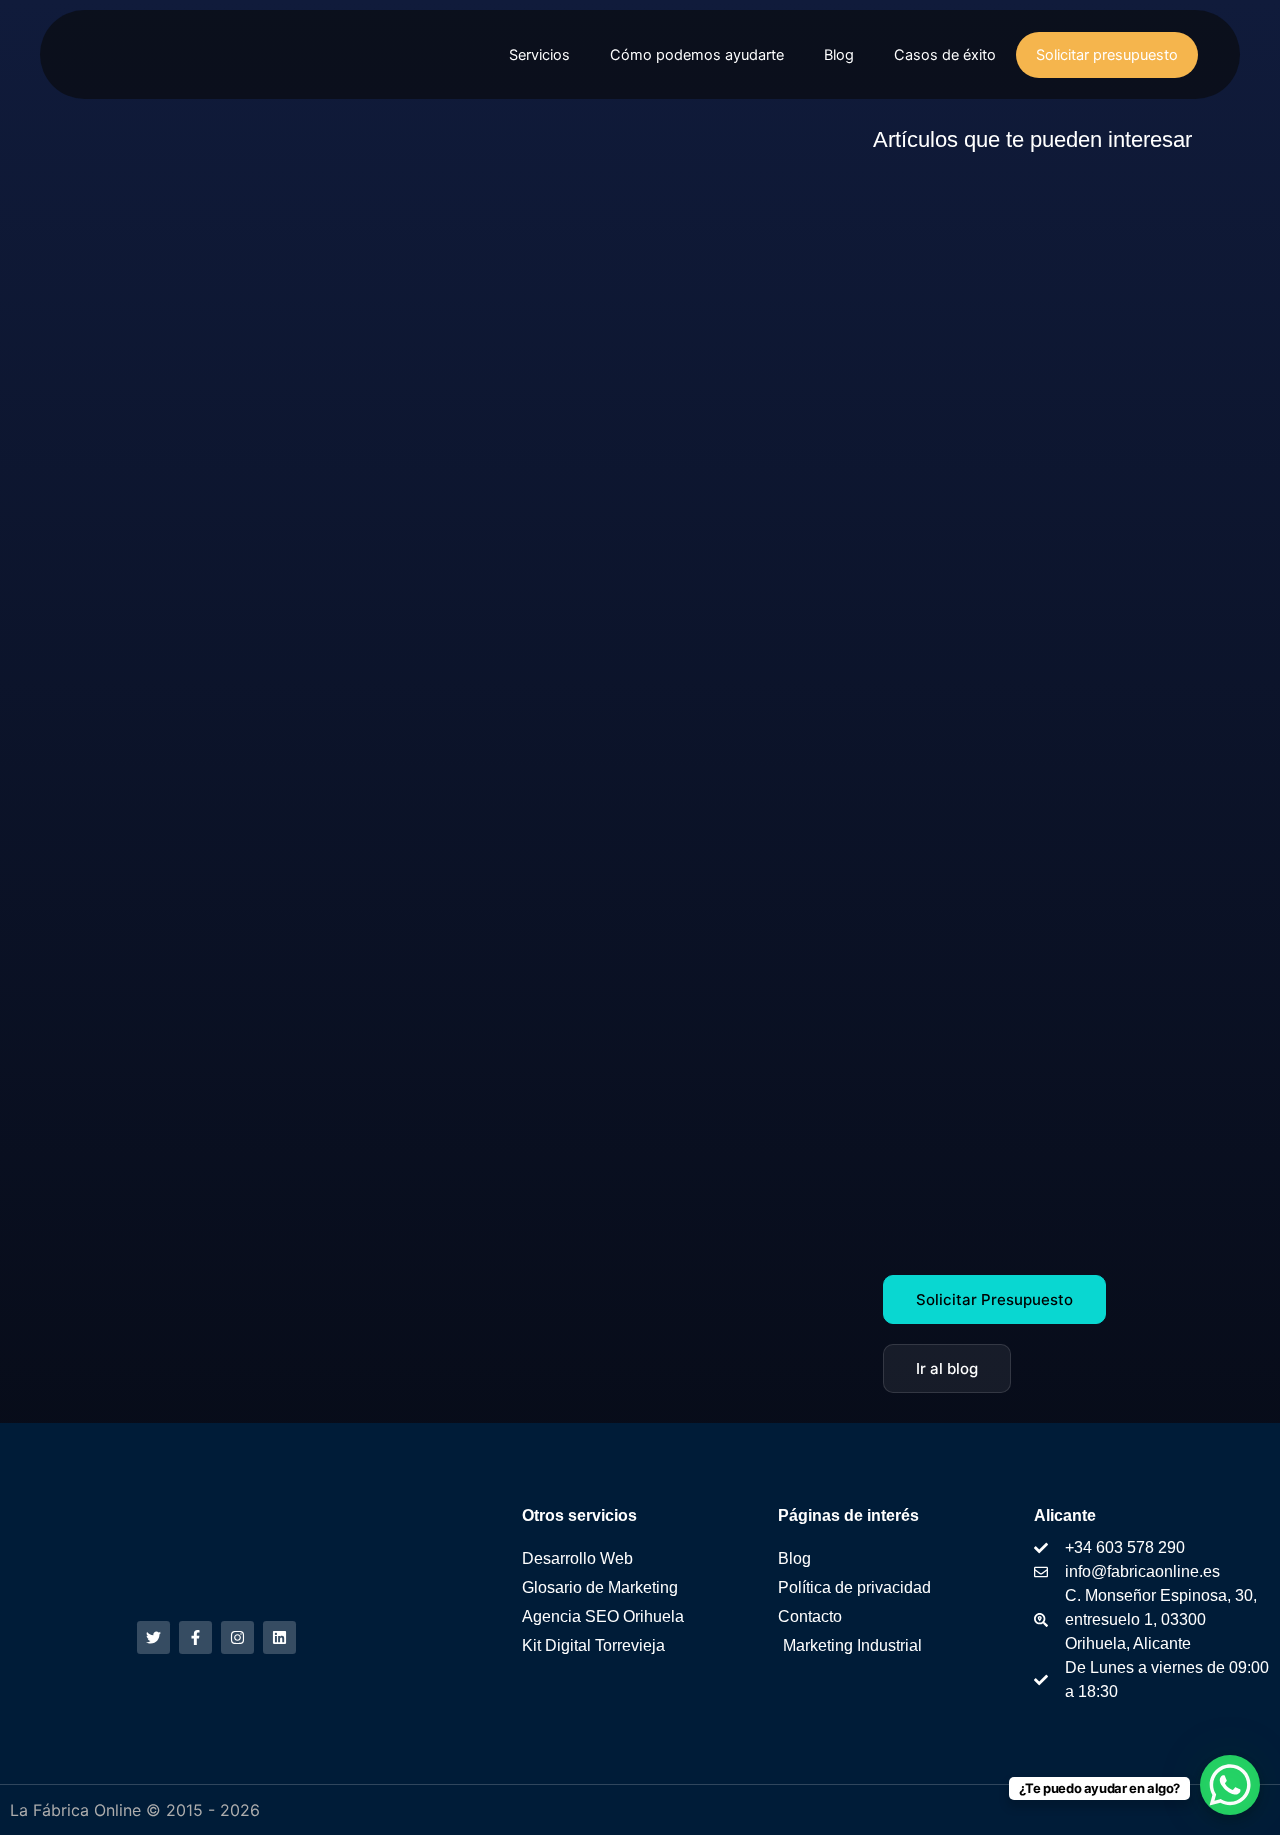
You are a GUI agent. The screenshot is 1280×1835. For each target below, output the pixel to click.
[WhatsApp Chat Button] (1230, 1785)
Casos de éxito (945, 55)
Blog (839, 55)
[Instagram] (237, 1637)
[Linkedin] (279, 1637)
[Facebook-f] (195, 1637)
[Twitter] (153, 1637)
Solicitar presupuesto (1107, 55)
